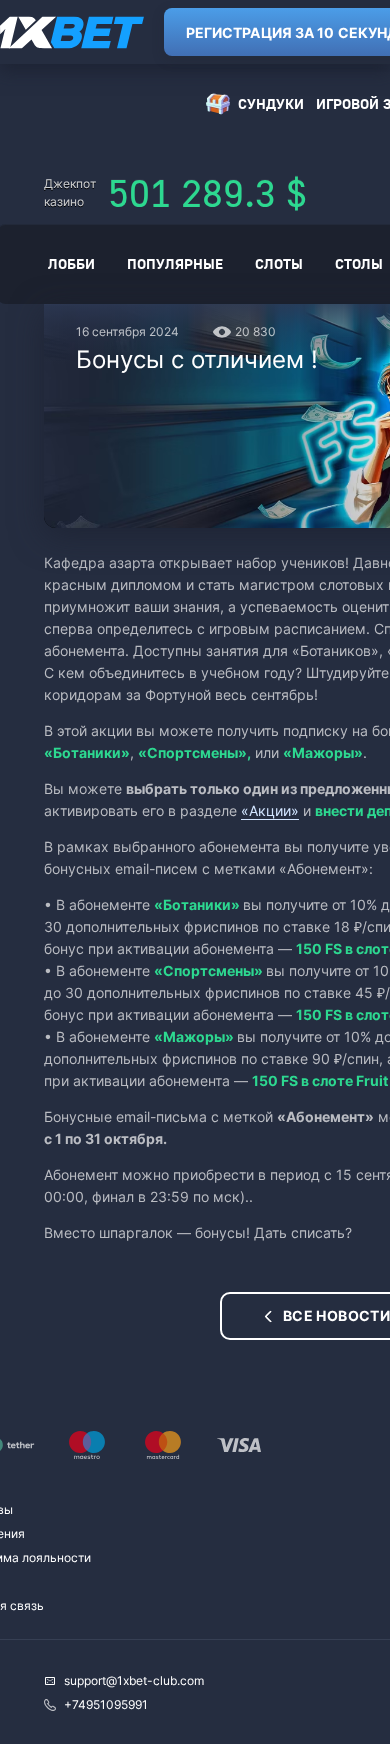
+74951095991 (106, 1704)
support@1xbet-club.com (134, 1680)
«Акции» (270, 810)
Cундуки (271, 103)
